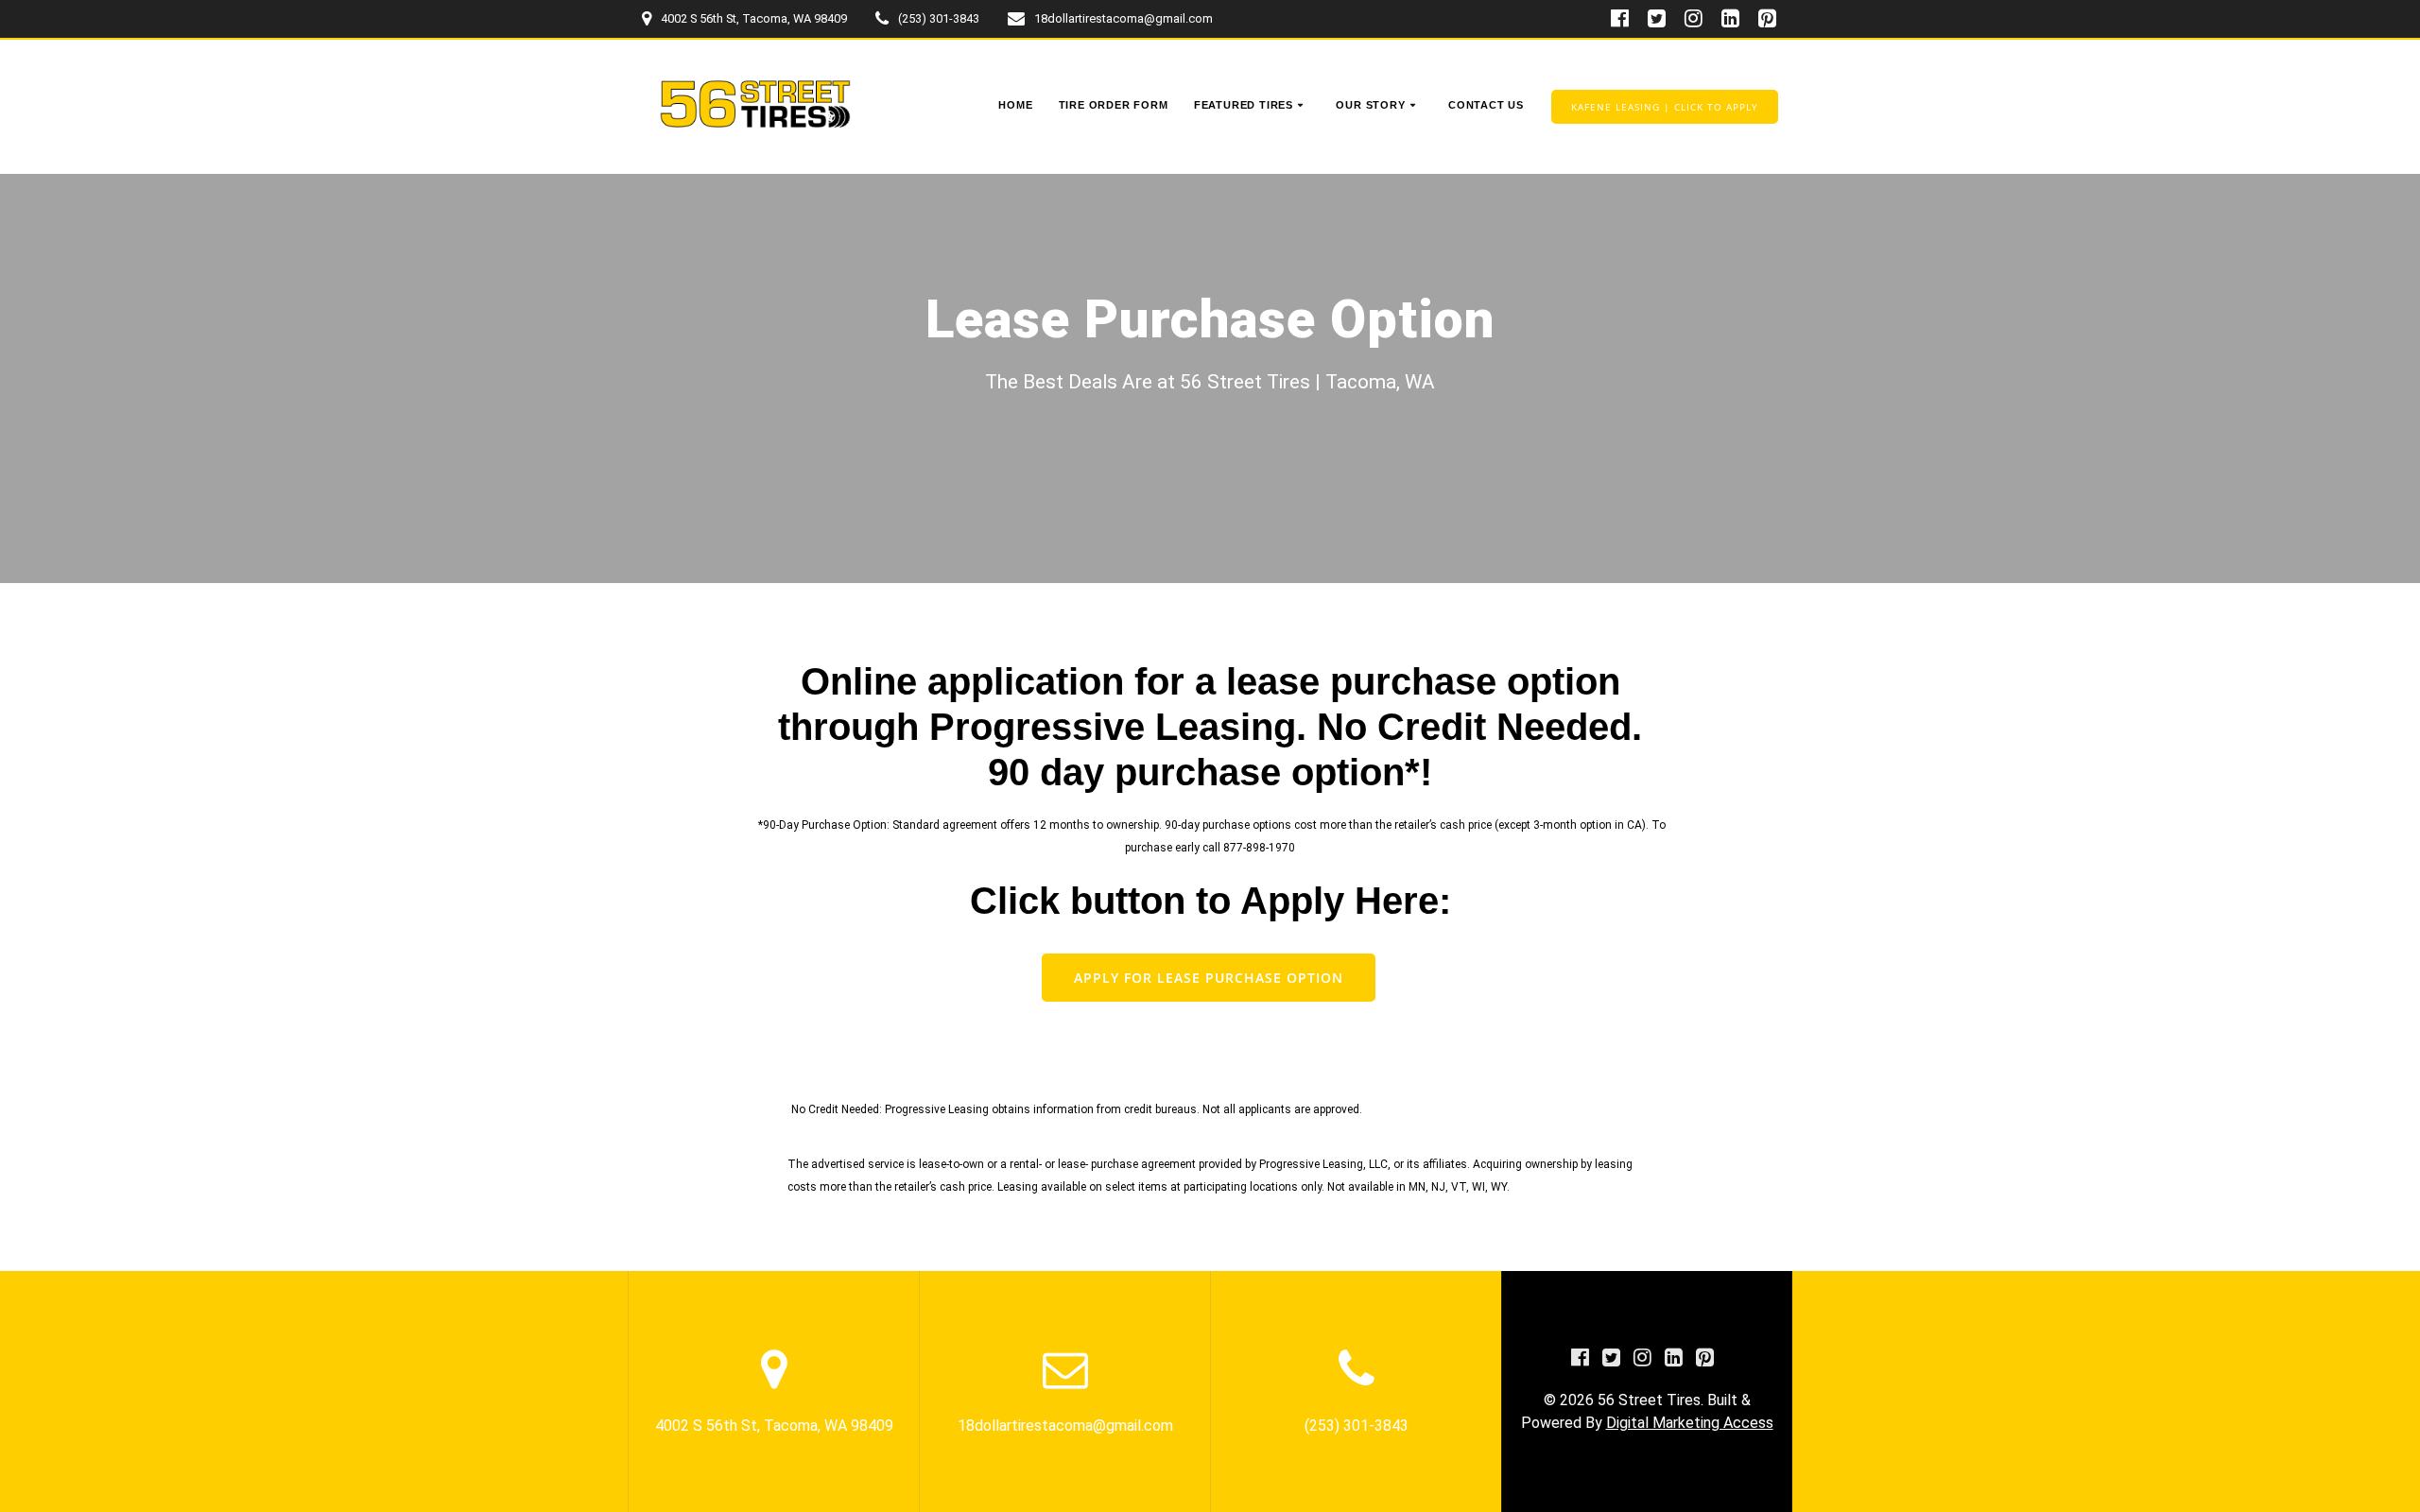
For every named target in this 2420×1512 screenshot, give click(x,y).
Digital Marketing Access (1690, 1423)
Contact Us (1486, 105)
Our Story (1370, 105)
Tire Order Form (1114, 105)
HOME (1015, 105)
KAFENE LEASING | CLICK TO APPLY (1665, 107)
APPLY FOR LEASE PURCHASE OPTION (1209, 978)
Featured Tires (1244, 105)
